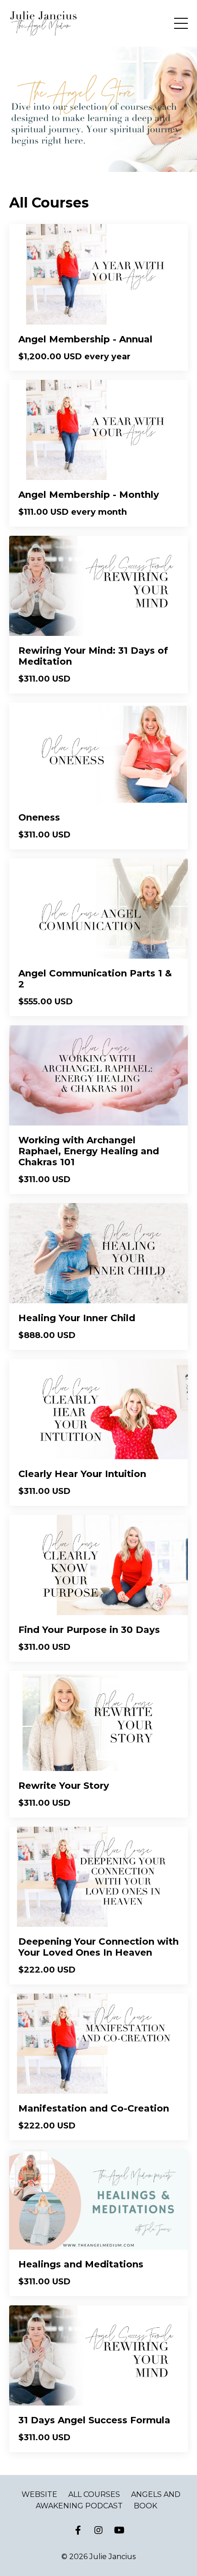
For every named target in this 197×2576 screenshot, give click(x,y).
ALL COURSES (94, 2494)
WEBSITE (39, 2494)
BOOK (145, 2506)
